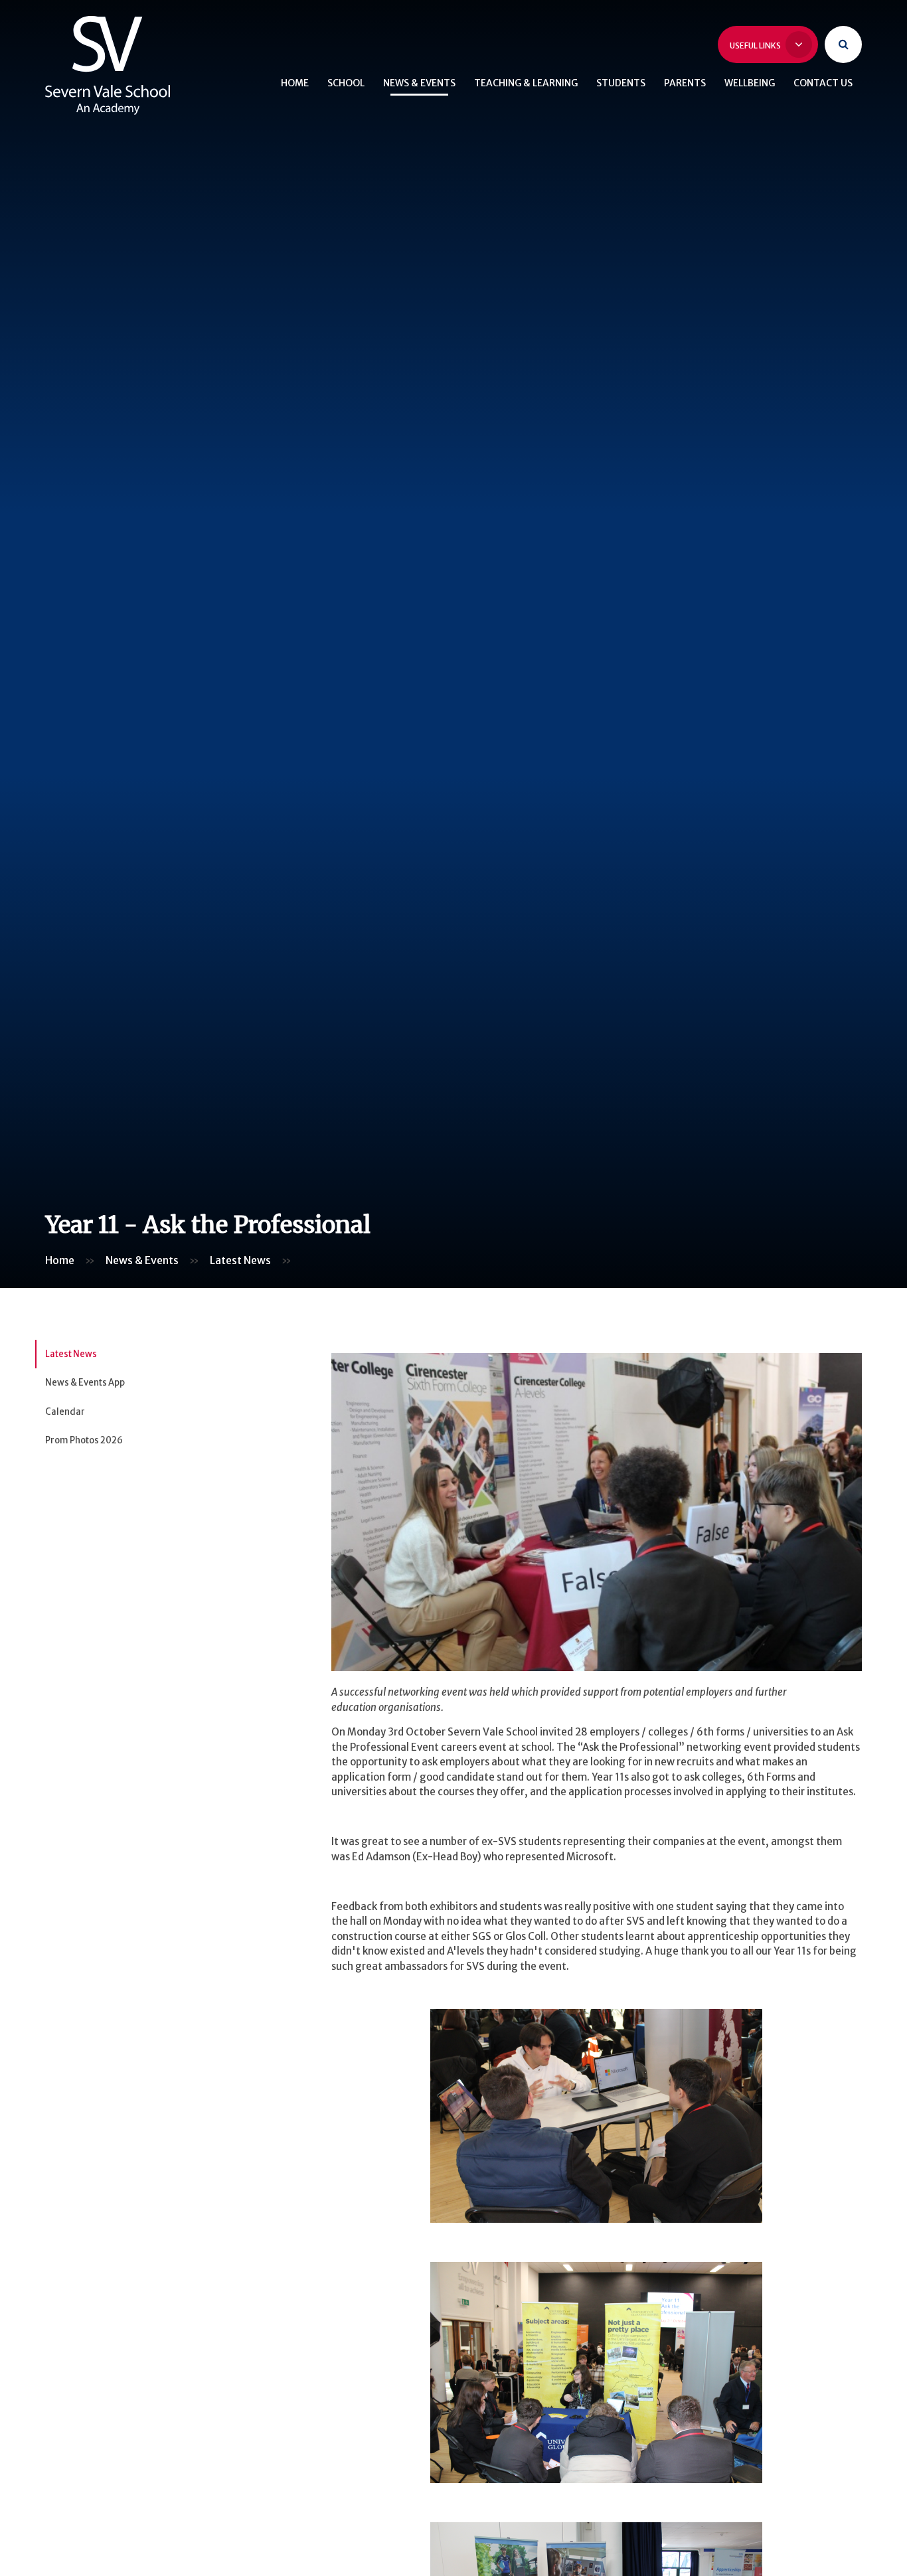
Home (60, 1260)
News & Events (142, 1260)
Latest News (240, 1260)
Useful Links (756, 45)
